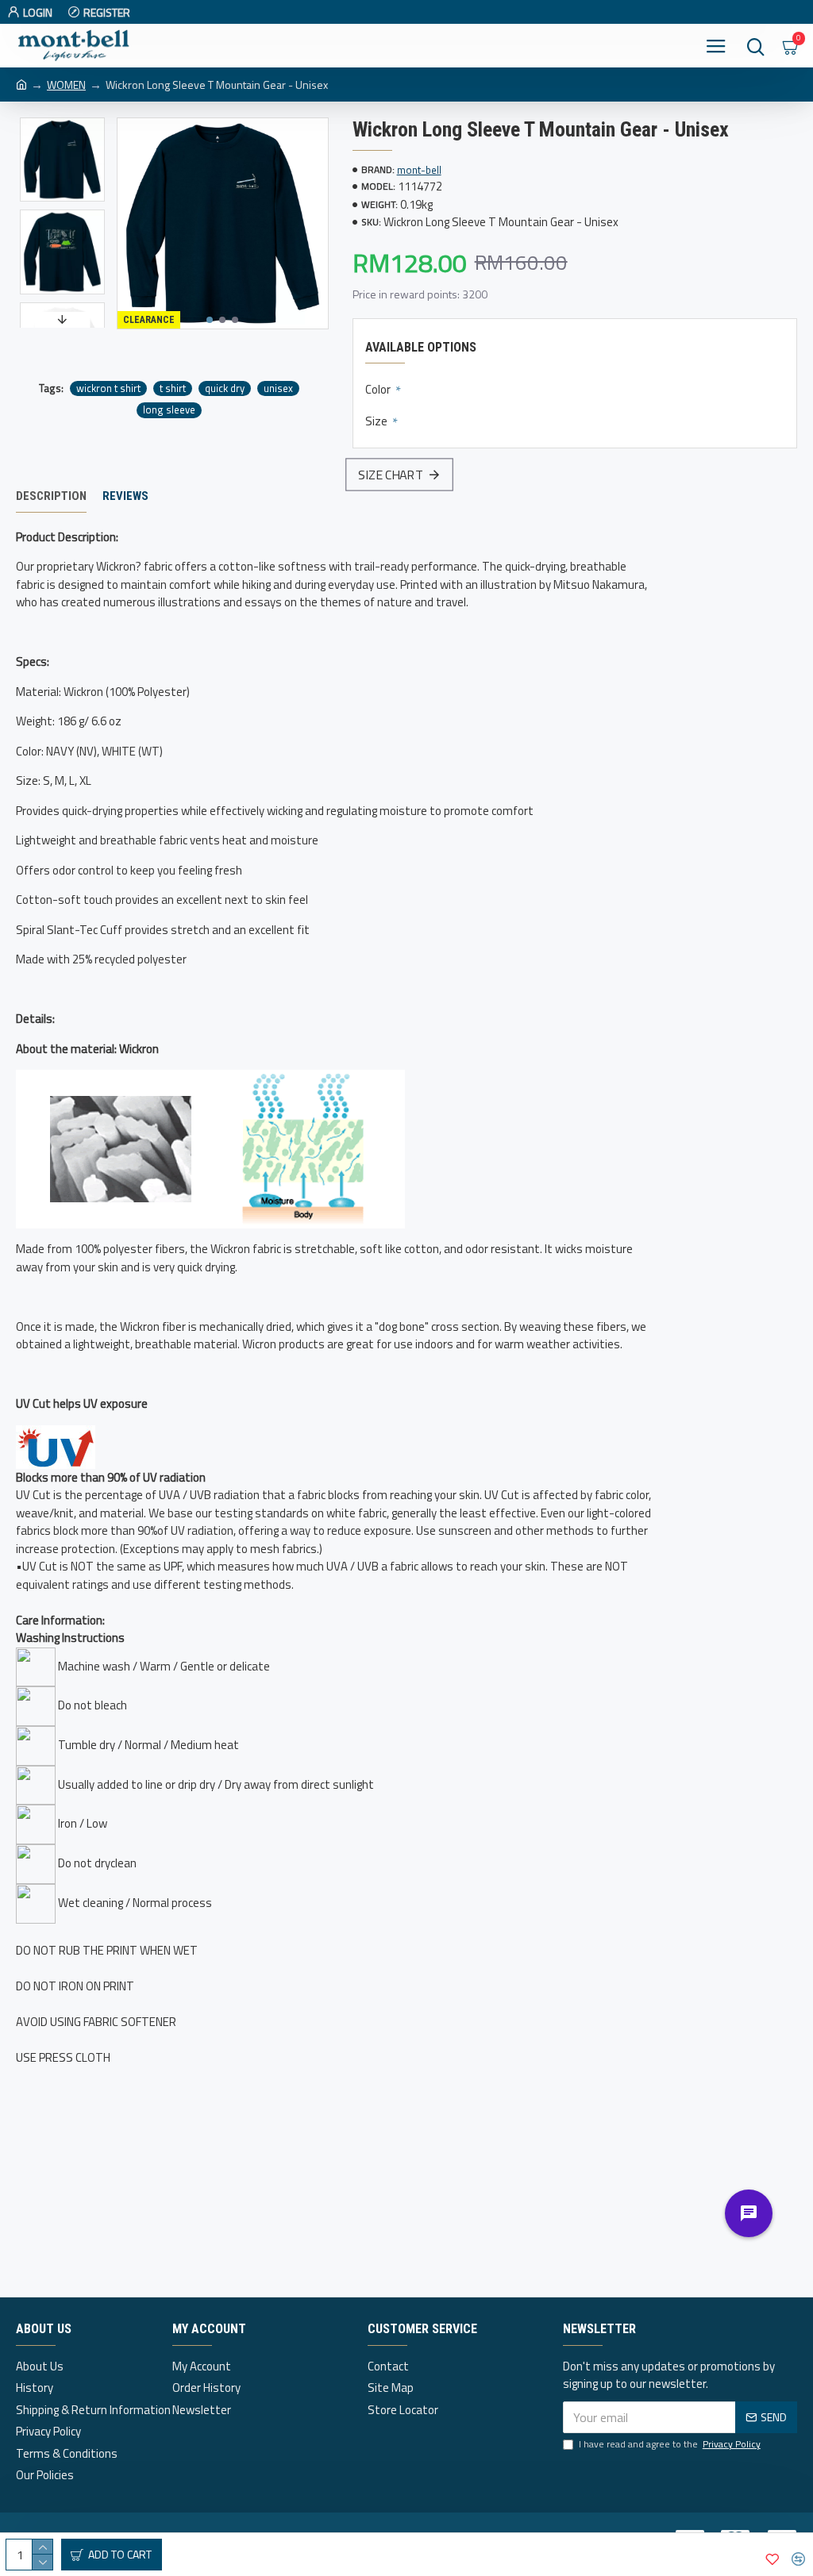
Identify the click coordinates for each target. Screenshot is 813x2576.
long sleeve (169, 410)
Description (51, 496)
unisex (278, 388)
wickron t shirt (108, 388)
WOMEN (66, 85)
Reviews (125, 496)
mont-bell (419, 170)
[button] (210, 320)
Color (379, 389)
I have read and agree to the (670, 2444)
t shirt (173, 388)
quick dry (225, 388)
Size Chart (389, 474)
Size (378, 421)
